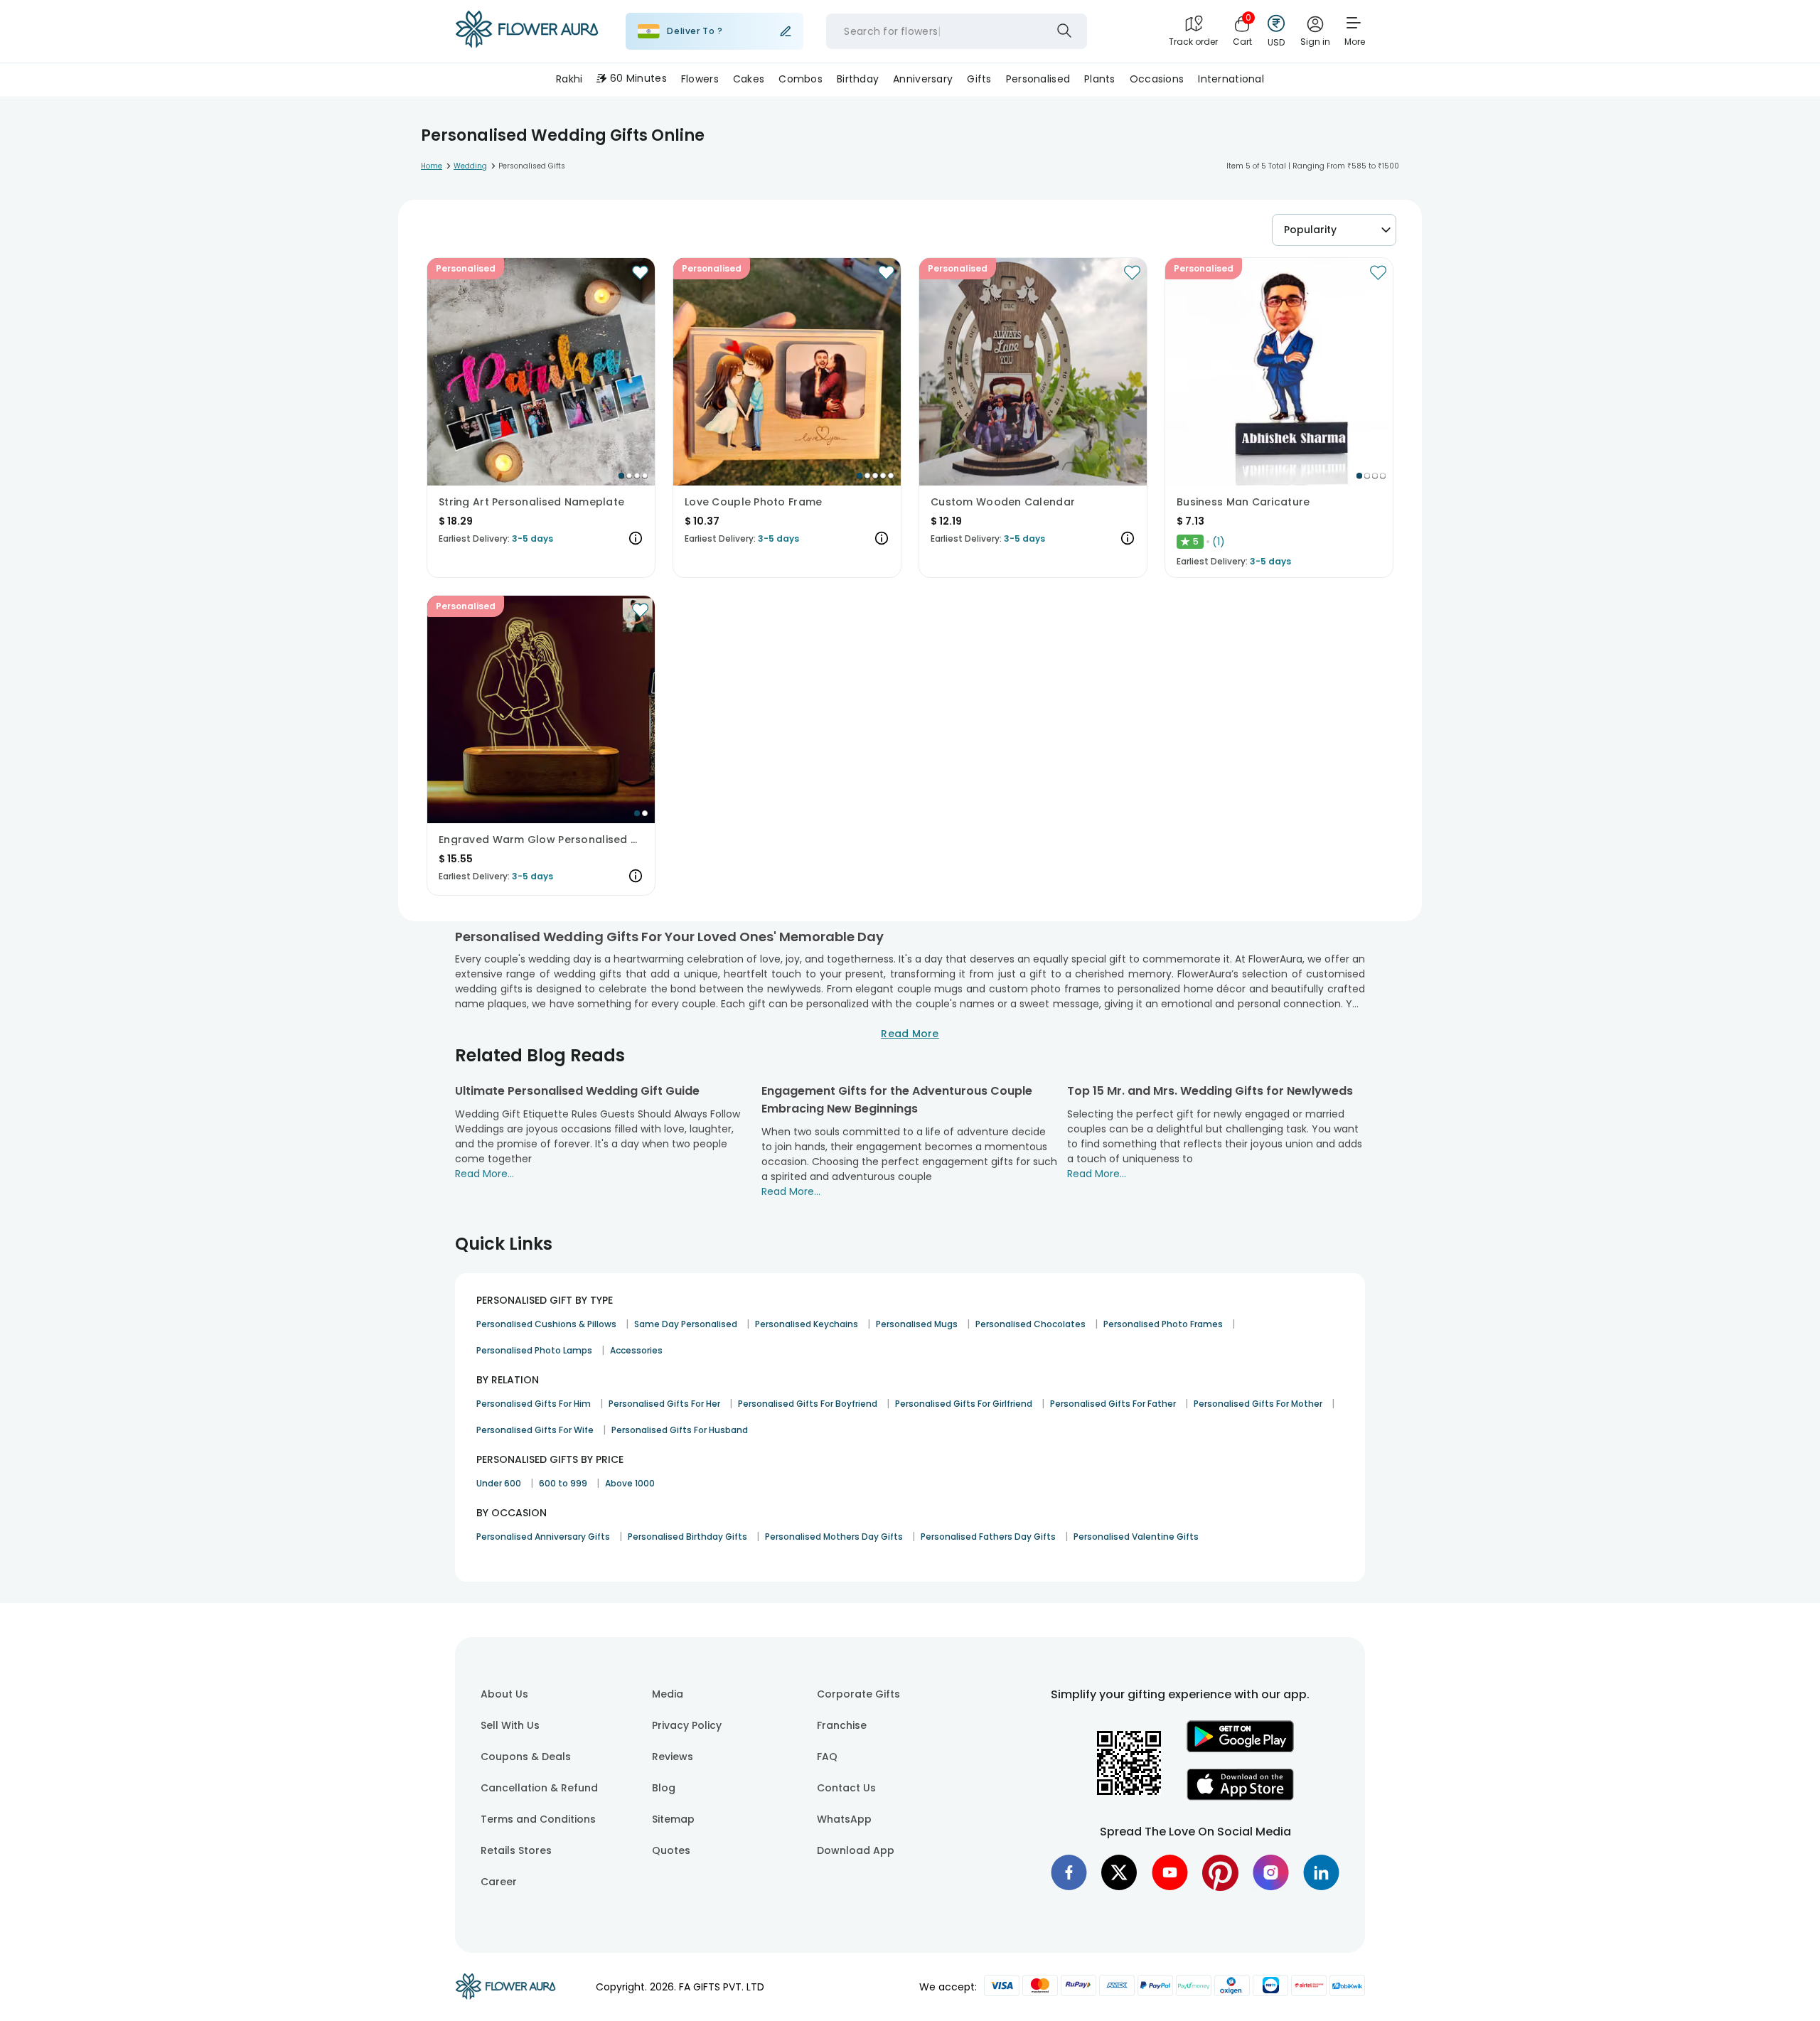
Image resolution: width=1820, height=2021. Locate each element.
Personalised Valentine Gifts (1136, 1537)
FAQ (827, 1757)
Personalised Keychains (807, 1324)
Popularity (1310, 230)
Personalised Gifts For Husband (680, 1430)
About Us (504, 1694)
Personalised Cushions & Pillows (546, 1324)
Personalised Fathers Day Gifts (988, 1537)
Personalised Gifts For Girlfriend (964, 1404)
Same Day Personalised (686, 1324)
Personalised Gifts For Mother (1258, 1404)
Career (499, 1882)
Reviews (673, 1757)
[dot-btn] (621, 476)
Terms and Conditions (538, 1819)
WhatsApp (844, 1819)
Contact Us (846, 1788)
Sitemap (673, 1819)
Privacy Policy (687, 1725)
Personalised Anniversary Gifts (543, 1537)
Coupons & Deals (526, 1757)
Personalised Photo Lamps (534, 1350)
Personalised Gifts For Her (664, 1404)
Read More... (485, 1174)
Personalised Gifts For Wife (535, 1430)
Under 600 (499, 1483)
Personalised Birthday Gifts (687, 1537)
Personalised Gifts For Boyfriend (808, 1404)
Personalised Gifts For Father (1113, 1404)
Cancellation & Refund (539, 1788)
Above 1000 (630, 1483)
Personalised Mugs (917, 1324)
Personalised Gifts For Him (534, 1404)
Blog (664, 1788)
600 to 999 (563, 1483)
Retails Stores (516, 1850)
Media (668, 1694)
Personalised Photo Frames (1163, 1324)
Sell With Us (510, 1725)
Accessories (636, 1350)
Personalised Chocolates (1031, 1324)
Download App (856, 1850)
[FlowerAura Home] (527, 32)
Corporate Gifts (858, 1694)
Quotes (671, 1850)
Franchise (842, 1725)
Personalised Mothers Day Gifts (834, 1537)
